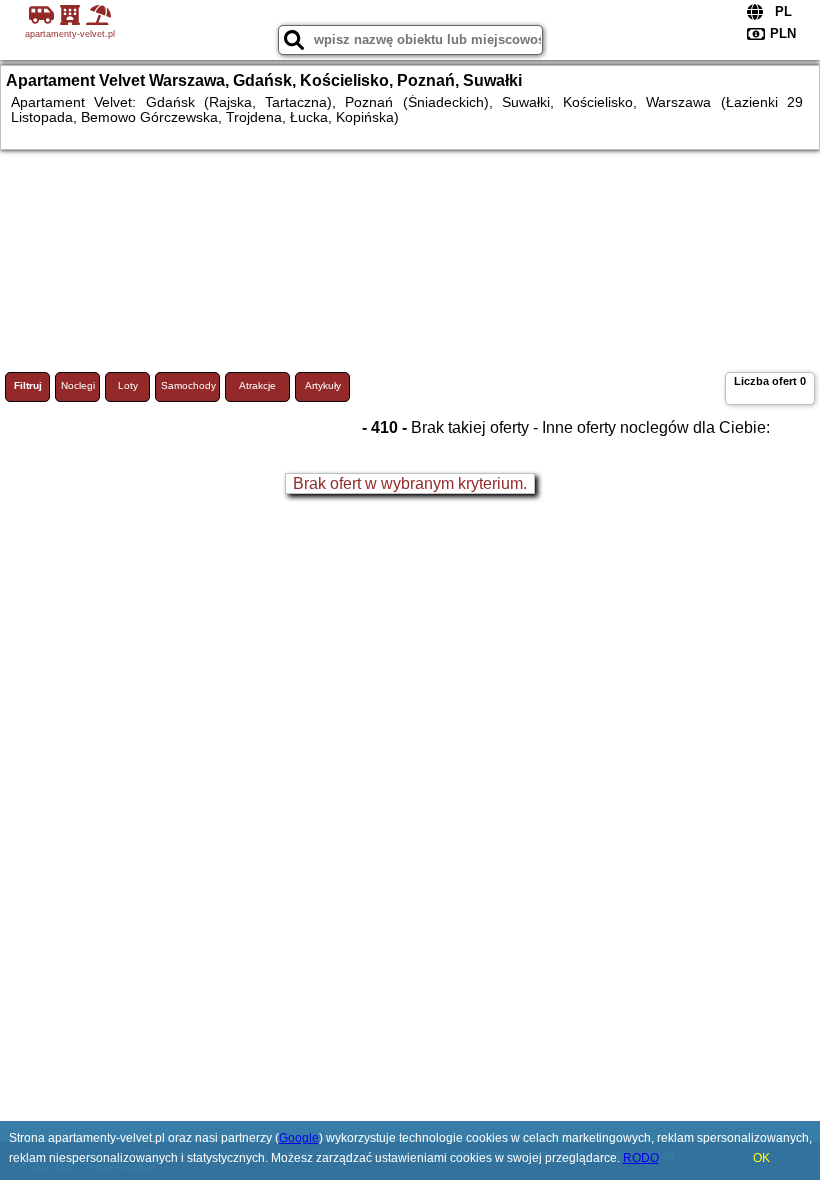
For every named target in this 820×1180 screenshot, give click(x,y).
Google (299, 1138)
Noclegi (78, 385)
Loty (128, 385)
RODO (641, 1158)
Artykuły (323, 385)
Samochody (188, 385)
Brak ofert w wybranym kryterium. (410, 483)
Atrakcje (257, 385)
